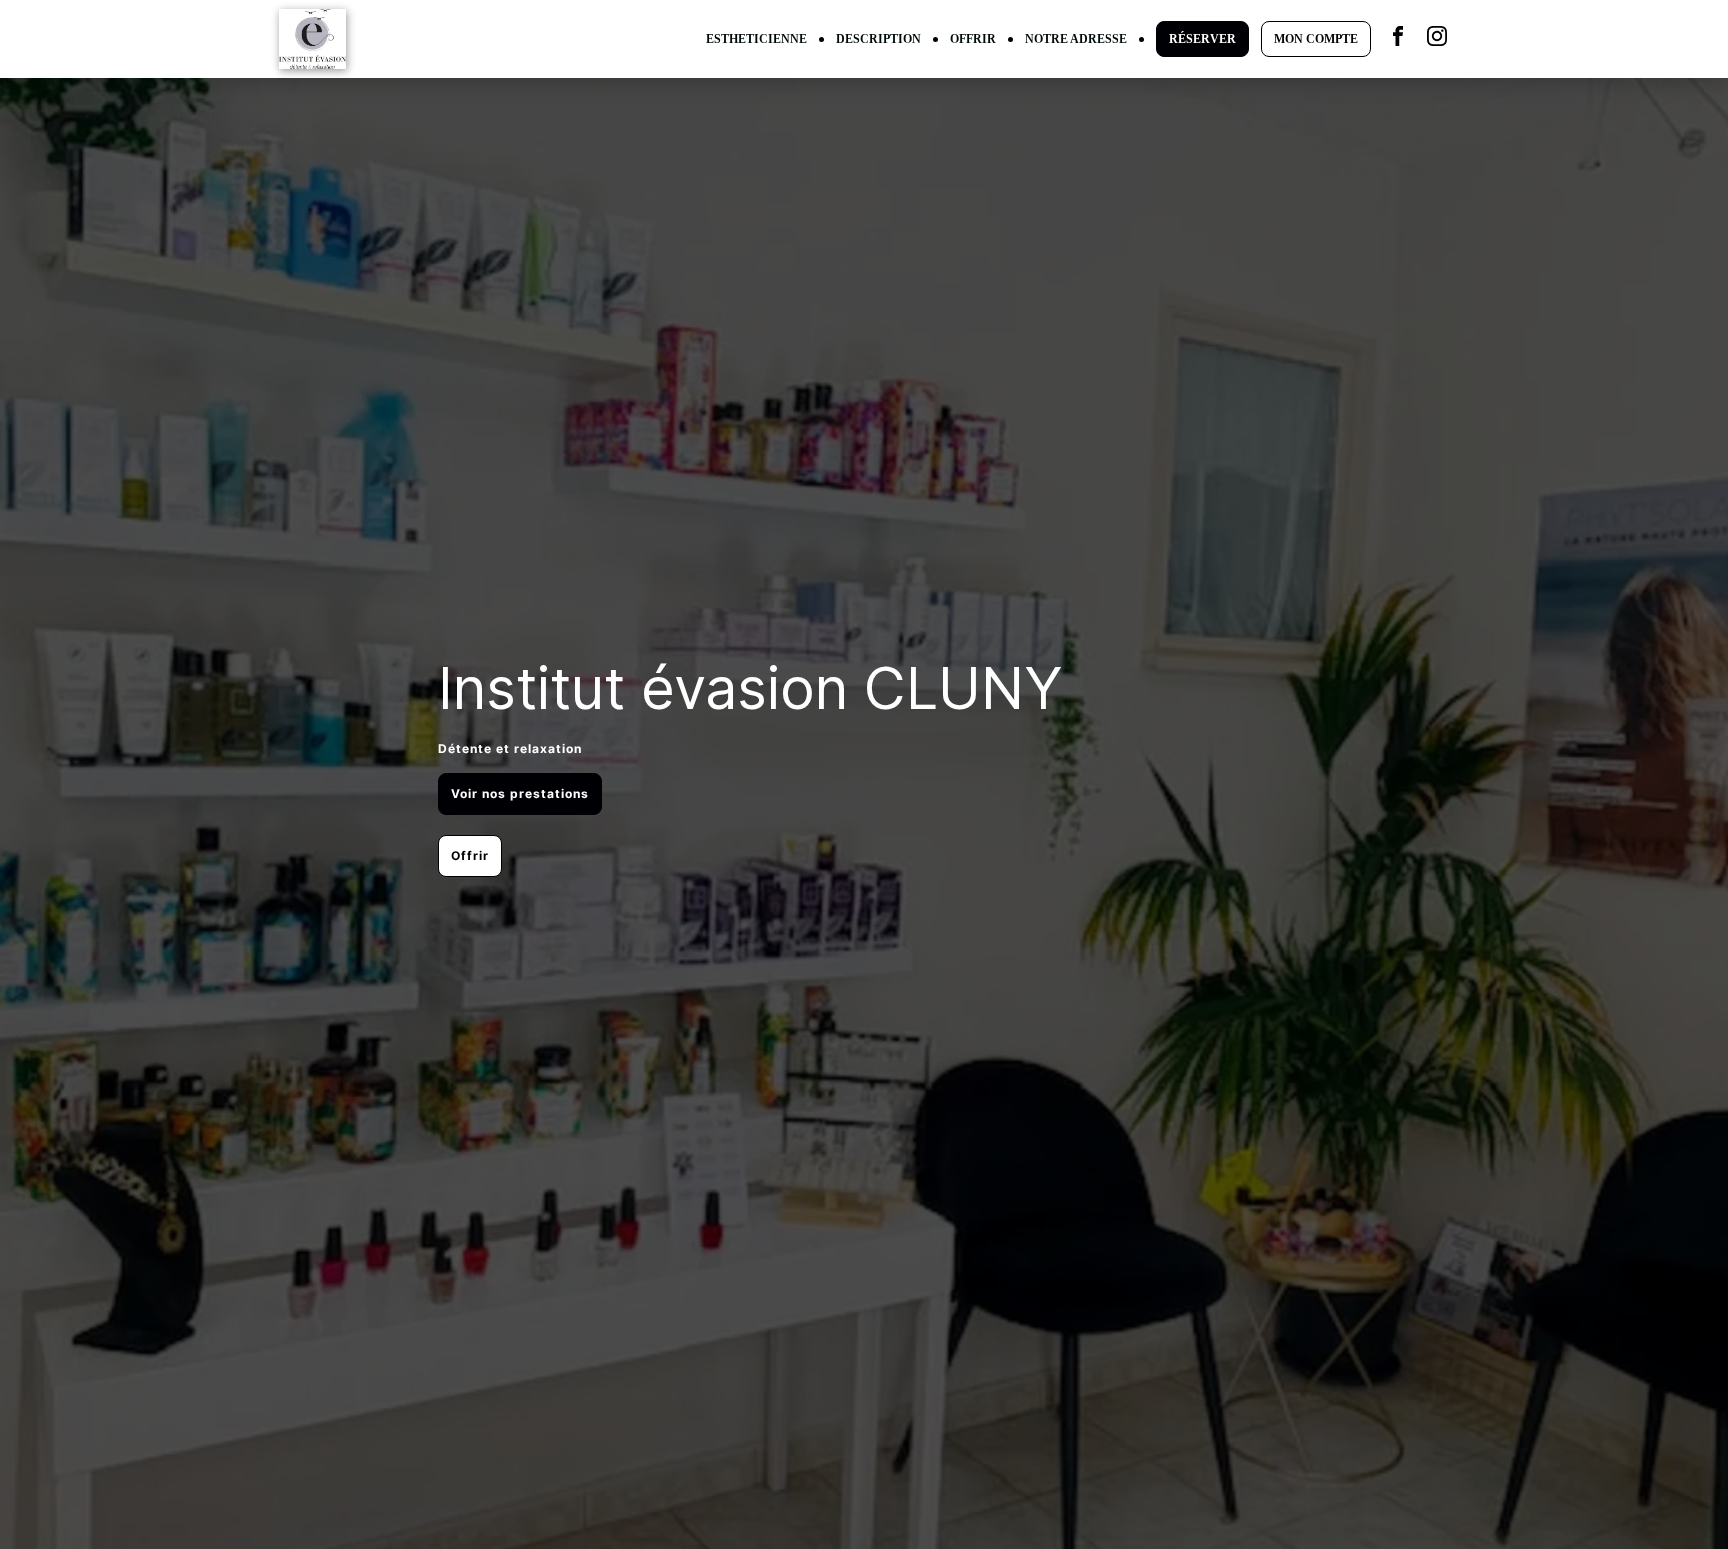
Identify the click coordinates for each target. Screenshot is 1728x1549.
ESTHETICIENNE (756, 39)
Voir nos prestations (520, 793)
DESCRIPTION (878, 39)
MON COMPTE (1316, 39)
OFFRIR (973, 39)
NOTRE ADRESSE (1076, 39)
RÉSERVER (1202, 39)
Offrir (470, 855)
